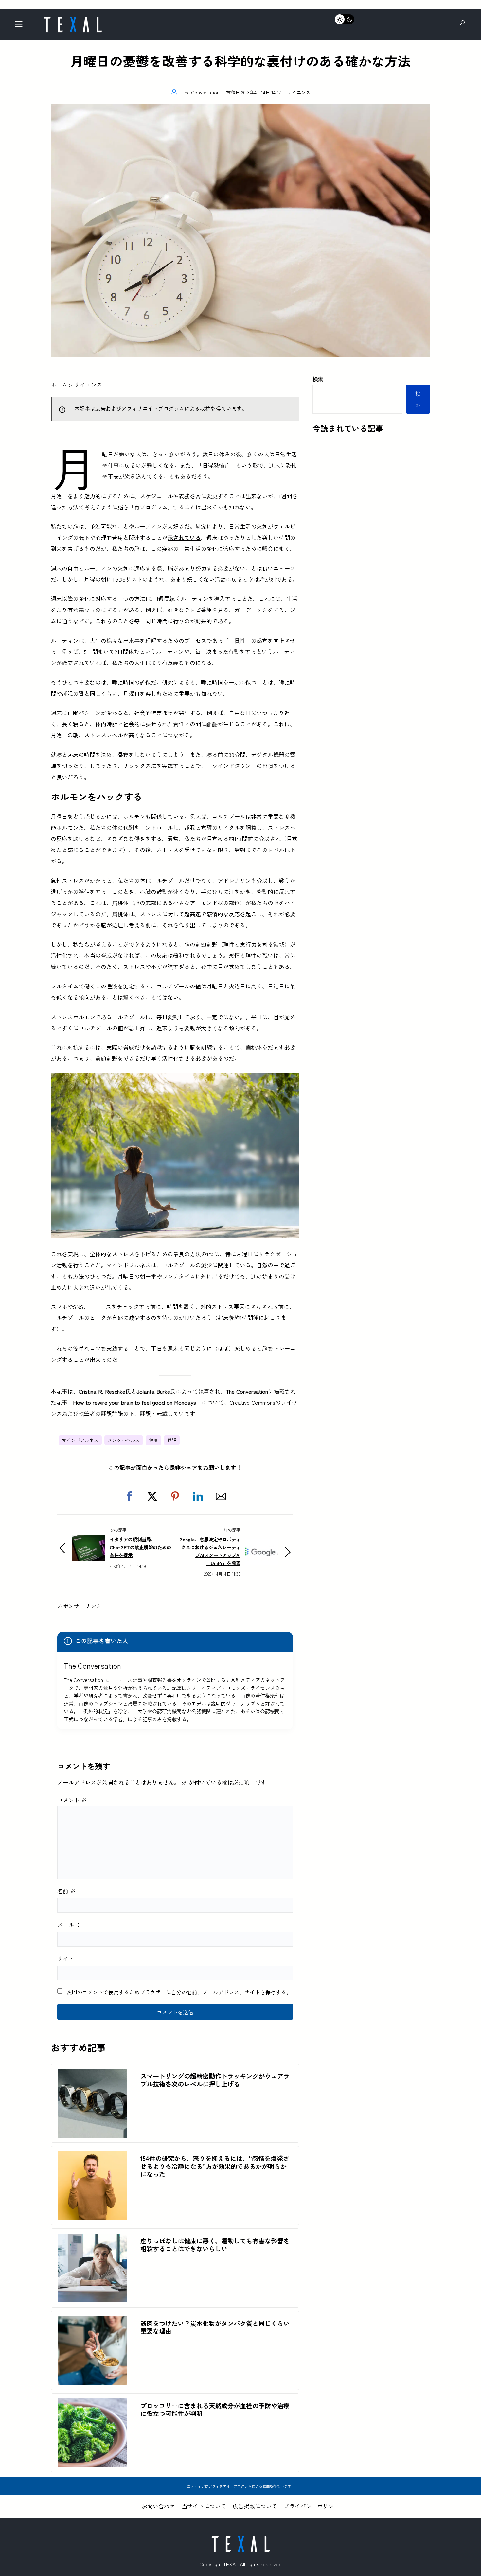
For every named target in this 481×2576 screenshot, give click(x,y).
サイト (66, 1958)
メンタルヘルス (124, 1440)
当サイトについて (204, 2506)
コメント (72, 1800)
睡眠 (172, 1440)
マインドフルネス (80, 1440)
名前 (66, 1891)
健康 (153, 1440)
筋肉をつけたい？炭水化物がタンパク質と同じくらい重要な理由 (215, 2327)
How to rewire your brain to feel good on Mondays (134, 1402)
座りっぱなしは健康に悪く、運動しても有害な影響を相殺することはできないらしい (215, 2245)
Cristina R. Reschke (102, 1391)
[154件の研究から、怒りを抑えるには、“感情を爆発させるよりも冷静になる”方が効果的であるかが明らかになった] (92, 2157)
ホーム (59, 384)
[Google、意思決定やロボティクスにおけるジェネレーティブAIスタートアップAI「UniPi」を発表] (262, 1544)
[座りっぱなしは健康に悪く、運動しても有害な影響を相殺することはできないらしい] (92, 2239)
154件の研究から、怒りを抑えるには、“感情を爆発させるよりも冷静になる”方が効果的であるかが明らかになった (215, 2166)
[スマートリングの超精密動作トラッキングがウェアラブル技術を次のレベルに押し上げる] (92, 2074)
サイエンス (299, 92)
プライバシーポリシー (312, 2506)
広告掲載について (255, 2506)
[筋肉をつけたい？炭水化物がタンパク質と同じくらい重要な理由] (92, 2321)
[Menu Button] (21, 26)
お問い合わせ (158, 2506)
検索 (318, 379)
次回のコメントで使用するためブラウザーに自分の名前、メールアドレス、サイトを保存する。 (179, 1992)
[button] (129, 1496)
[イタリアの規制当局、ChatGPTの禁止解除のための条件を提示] (88, 1540)
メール (69, 1924)
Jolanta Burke (153, 1391)
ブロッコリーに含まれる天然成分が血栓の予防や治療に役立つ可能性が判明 (215, 2410)
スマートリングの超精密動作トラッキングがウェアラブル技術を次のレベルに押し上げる (215, 2080)
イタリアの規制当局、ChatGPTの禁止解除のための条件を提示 (140, 1547)
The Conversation (247, 1391)
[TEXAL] (73, 19)
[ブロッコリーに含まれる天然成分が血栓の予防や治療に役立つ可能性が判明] (92, 2404)
